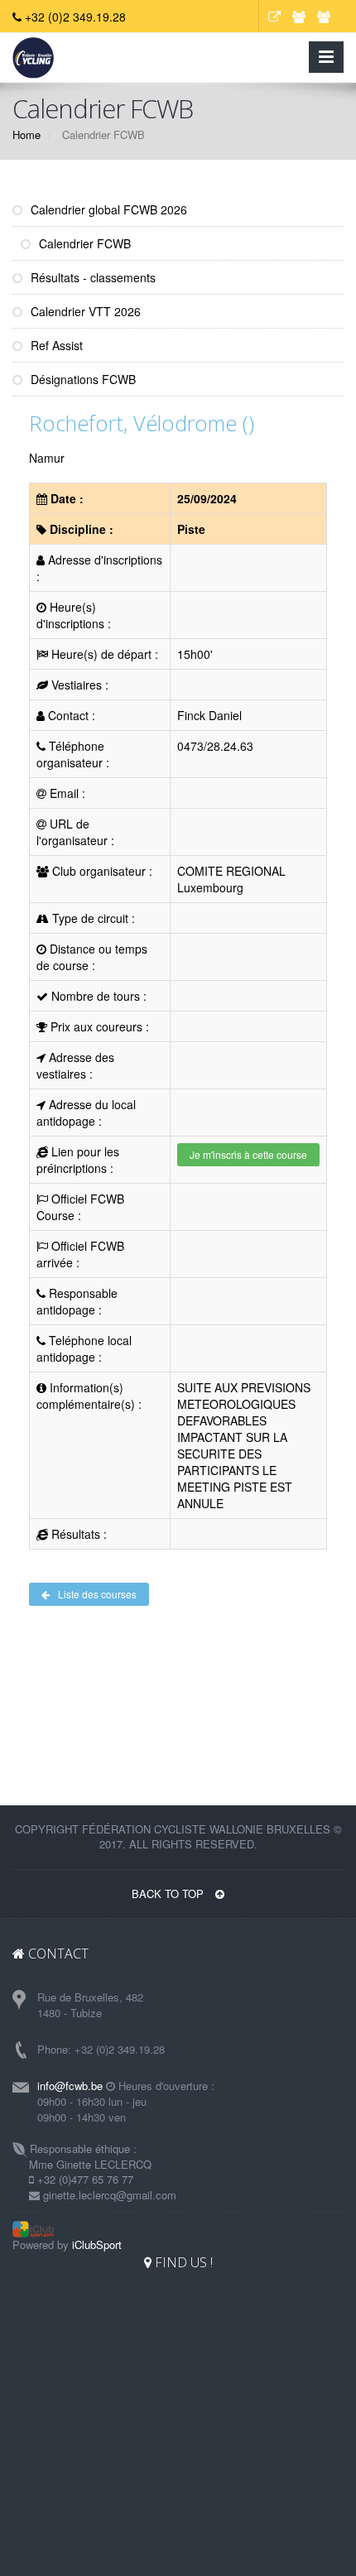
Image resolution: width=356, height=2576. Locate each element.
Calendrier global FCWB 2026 (107, 209)
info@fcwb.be (70, 2086)
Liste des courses (97, 1594)
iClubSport (97, 2244)
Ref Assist (55, 345)
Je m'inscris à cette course (248, 1154)
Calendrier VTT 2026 (84, 311)
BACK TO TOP (169, 1894)
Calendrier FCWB (83, 243)
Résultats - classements (91, 277)
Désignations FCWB (82, 379)
